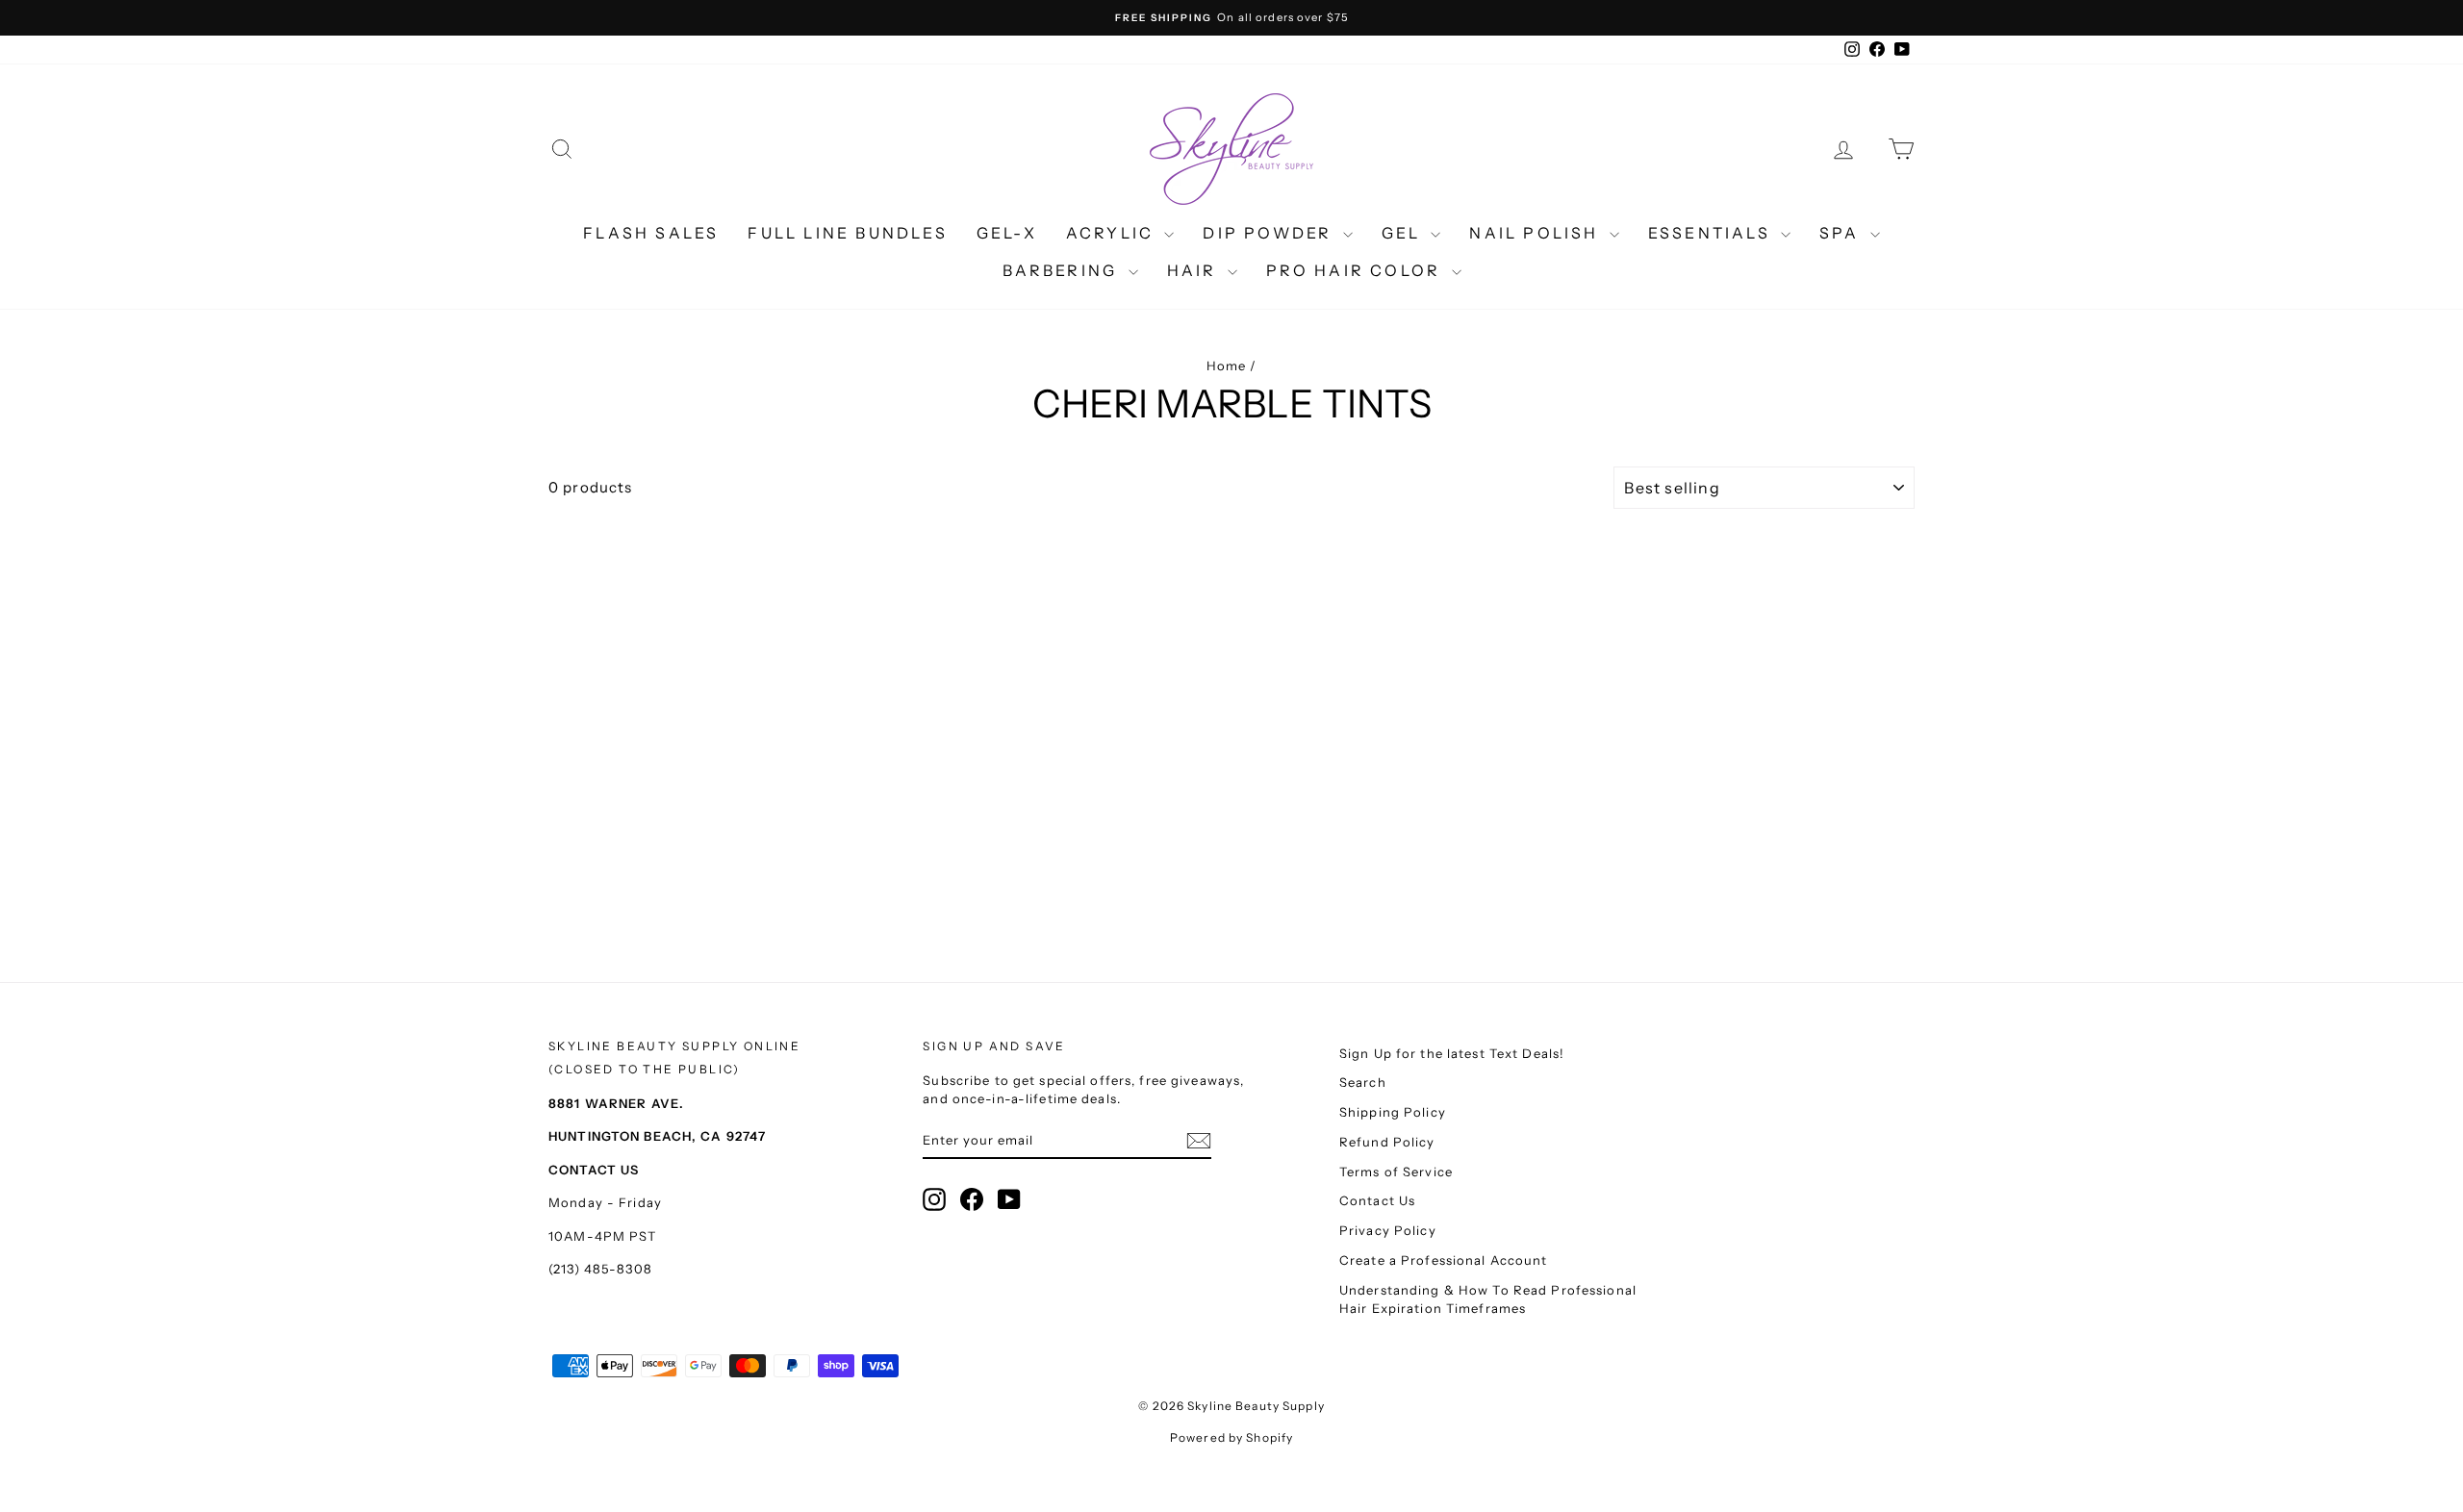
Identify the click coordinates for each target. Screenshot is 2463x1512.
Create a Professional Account (1444, 1260)
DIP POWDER (1270, 233)
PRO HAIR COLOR (1357, 270)
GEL (1404, 233)
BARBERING (1063, 270)
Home (1227, 365)
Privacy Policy (1388, 1230)
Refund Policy (1387, 1142)
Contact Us (1377, 1200)
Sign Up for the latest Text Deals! (1452, 1053)
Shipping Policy (1393, 1112)
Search (1363, 1082)
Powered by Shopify (1231, 1437)
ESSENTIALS (1712, 233)
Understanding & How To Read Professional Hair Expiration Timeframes (1488, 1299)
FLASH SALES (651, 233)
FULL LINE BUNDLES (847, 233)
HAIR (1195, 270)
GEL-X (1007, 233)
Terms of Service (1396, 1172)
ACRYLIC (1113, 233)
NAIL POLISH (1536, 233)
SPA (1842, 233)
